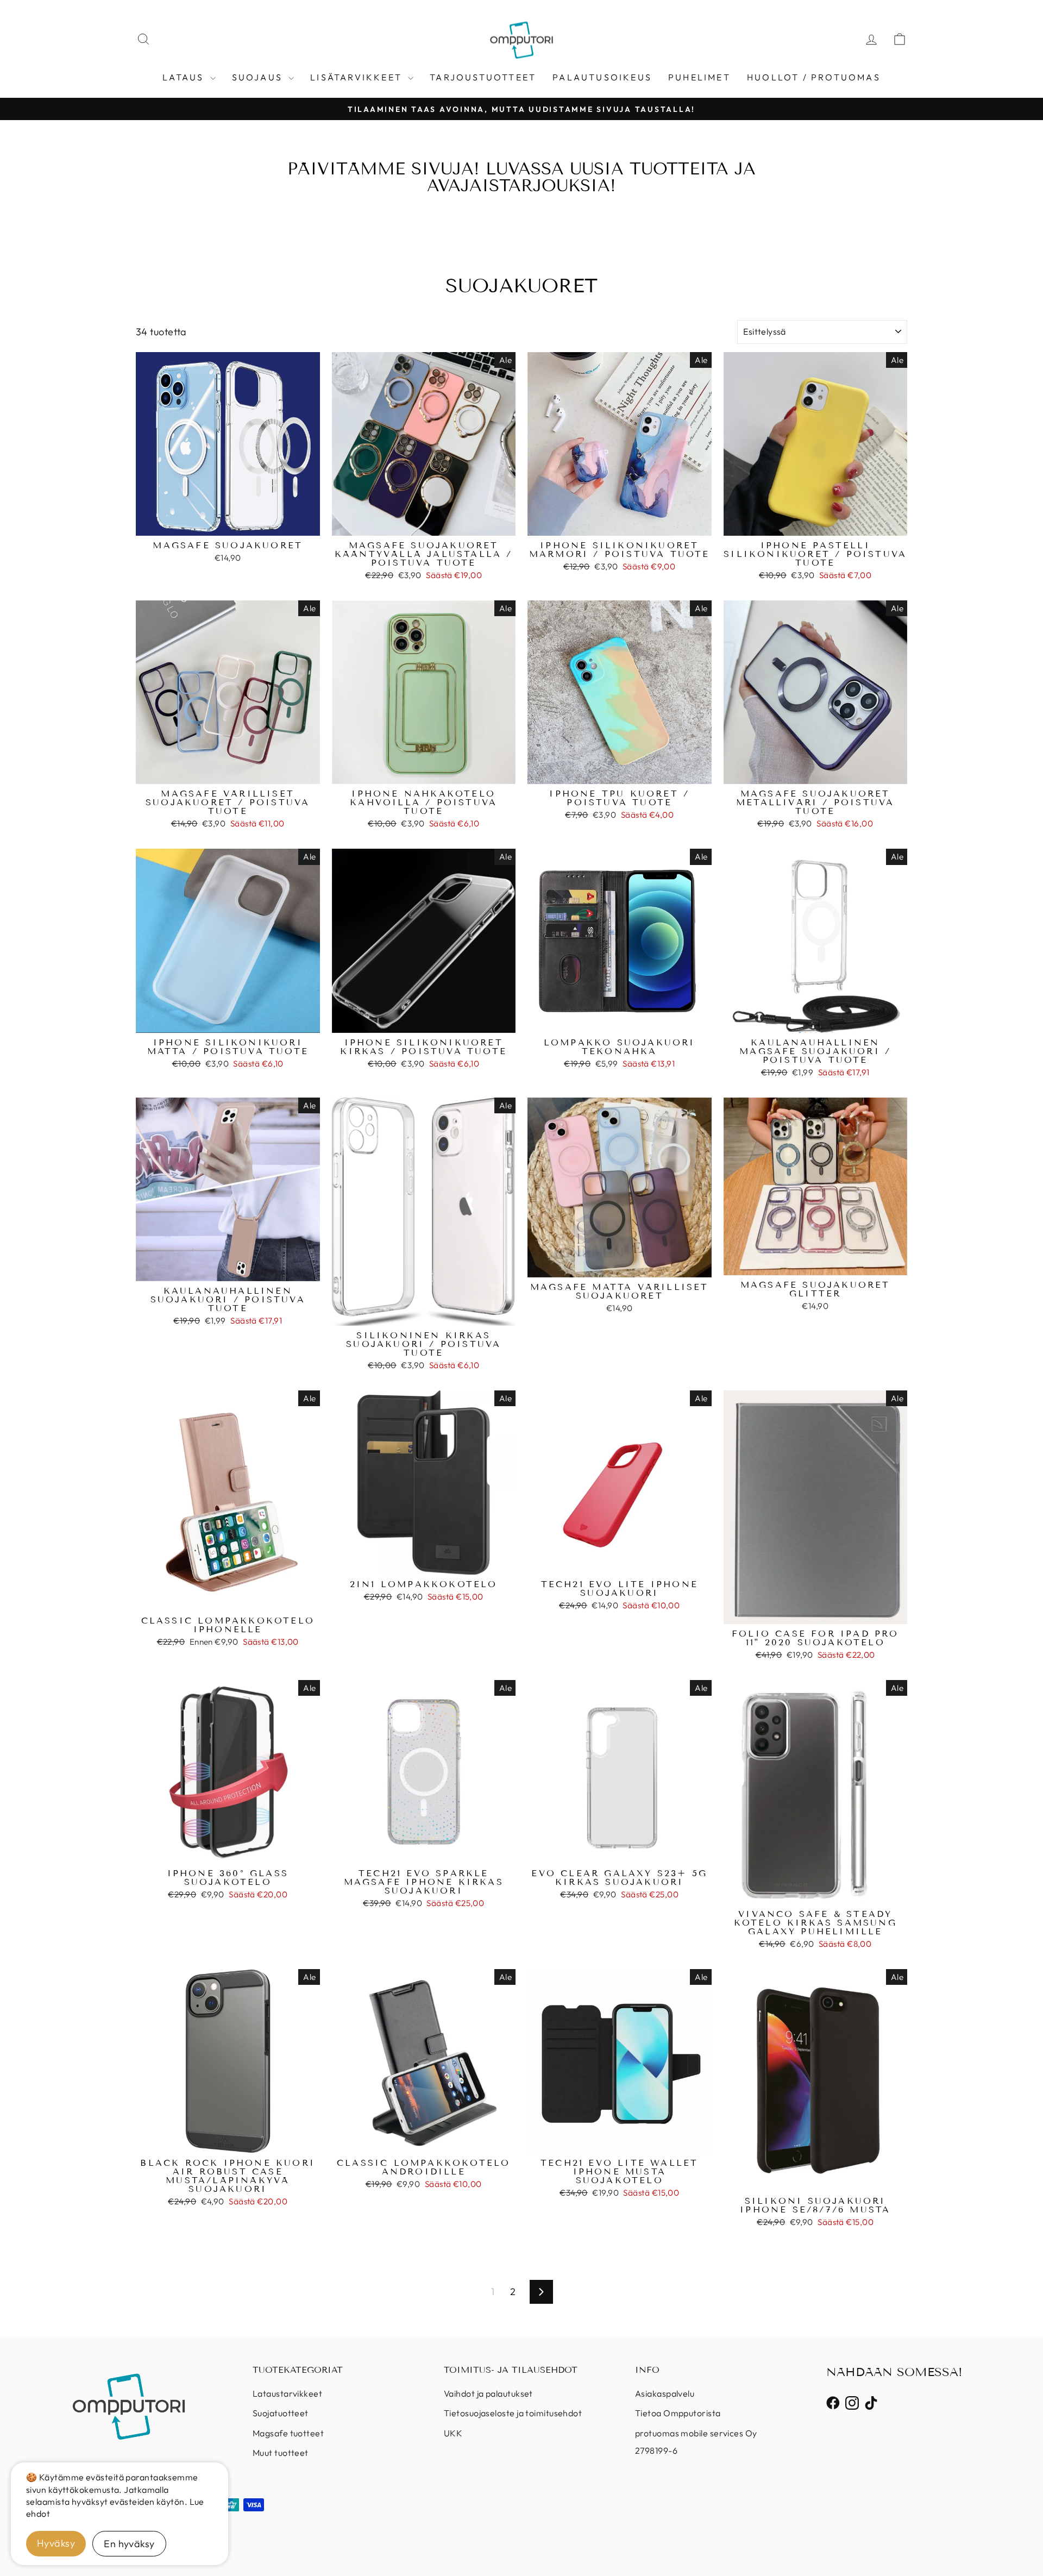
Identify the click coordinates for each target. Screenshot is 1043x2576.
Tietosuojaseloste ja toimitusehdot (513, 2413)
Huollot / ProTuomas (814, 77)
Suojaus (259, 77)
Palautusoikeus (602, 77)
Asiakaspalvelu (665, 2393)
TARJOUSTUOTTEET (483, 77)
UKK (453, 2433)
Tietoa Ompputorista (678, 2413)
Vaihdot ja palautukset (488, 2393)
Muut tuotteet (281, 2453)
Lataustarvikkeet (287, 2393)
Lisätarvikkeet (358, 77)
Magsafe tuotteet (288, 2433)
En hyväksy (129, 2544)
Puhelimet (699, 77)
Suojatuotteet (281, 2413)
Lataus (185, 77)
